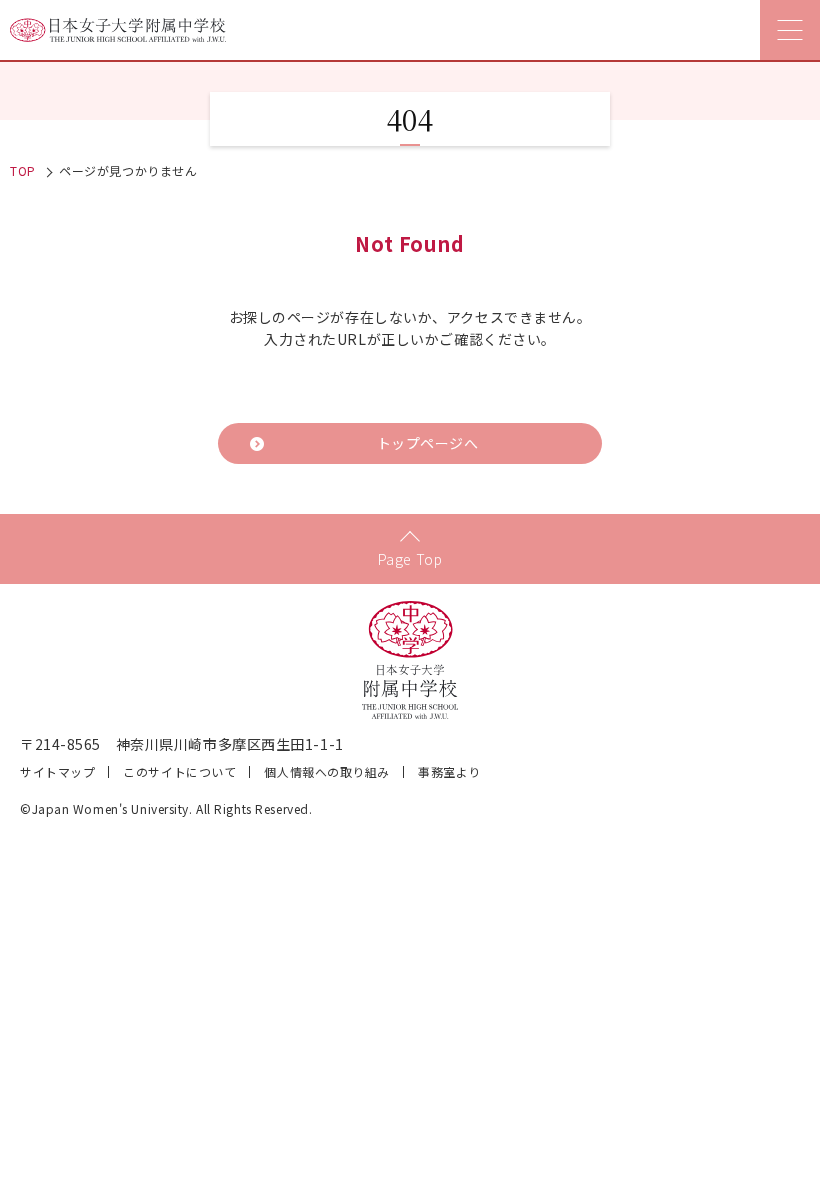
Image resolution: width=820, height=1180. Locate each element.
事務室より (449, 771)
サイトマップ (57, 771)
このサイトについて (179, 771)
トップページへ (428, 443)
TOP (23, 170)
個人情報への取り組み (327, 771)
